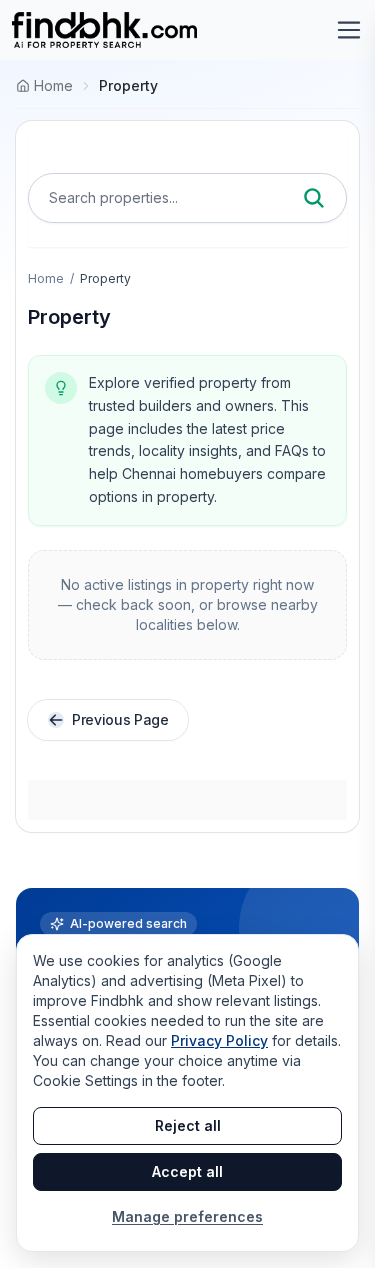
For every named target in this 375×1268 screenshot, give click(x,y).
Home (46, 278)
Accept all (187, 1171)
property (128, 85)
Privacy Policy (219, 1040)
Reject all (188, 1125)
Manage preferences (187, 1216)
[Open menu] (349, 30)
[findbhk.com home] (104, 30)
